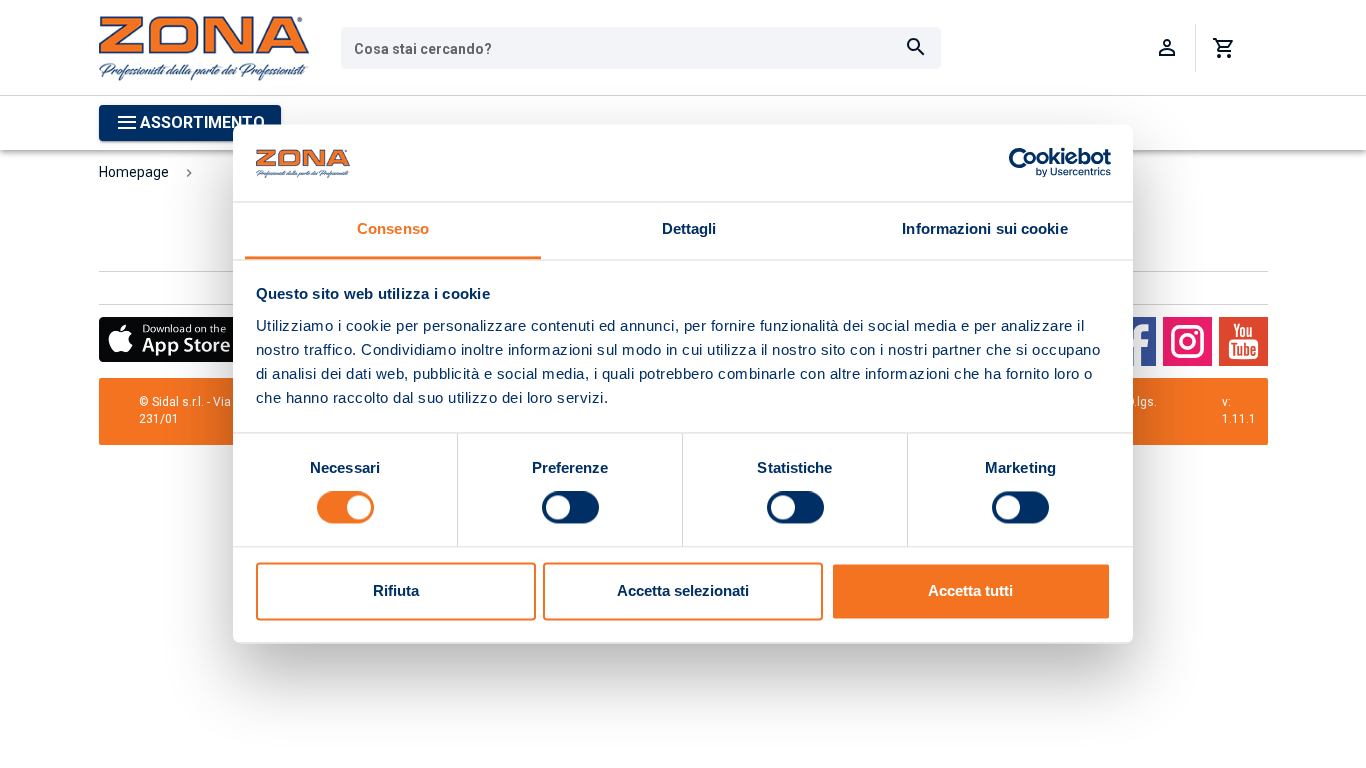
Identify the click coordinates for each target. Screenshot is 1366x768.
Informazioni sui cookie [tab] (984, 228)
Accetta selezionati (683, 590)
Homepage (134, 172)
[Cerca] (916, 48)
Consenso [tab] (393, 228)
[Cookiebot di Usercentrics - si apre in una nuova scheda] (1023, 163)
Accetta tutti (970, 590)
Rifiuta (396, 590)
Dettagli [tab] (689, 228)
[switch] (570, 508)
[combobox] (641, 48)
